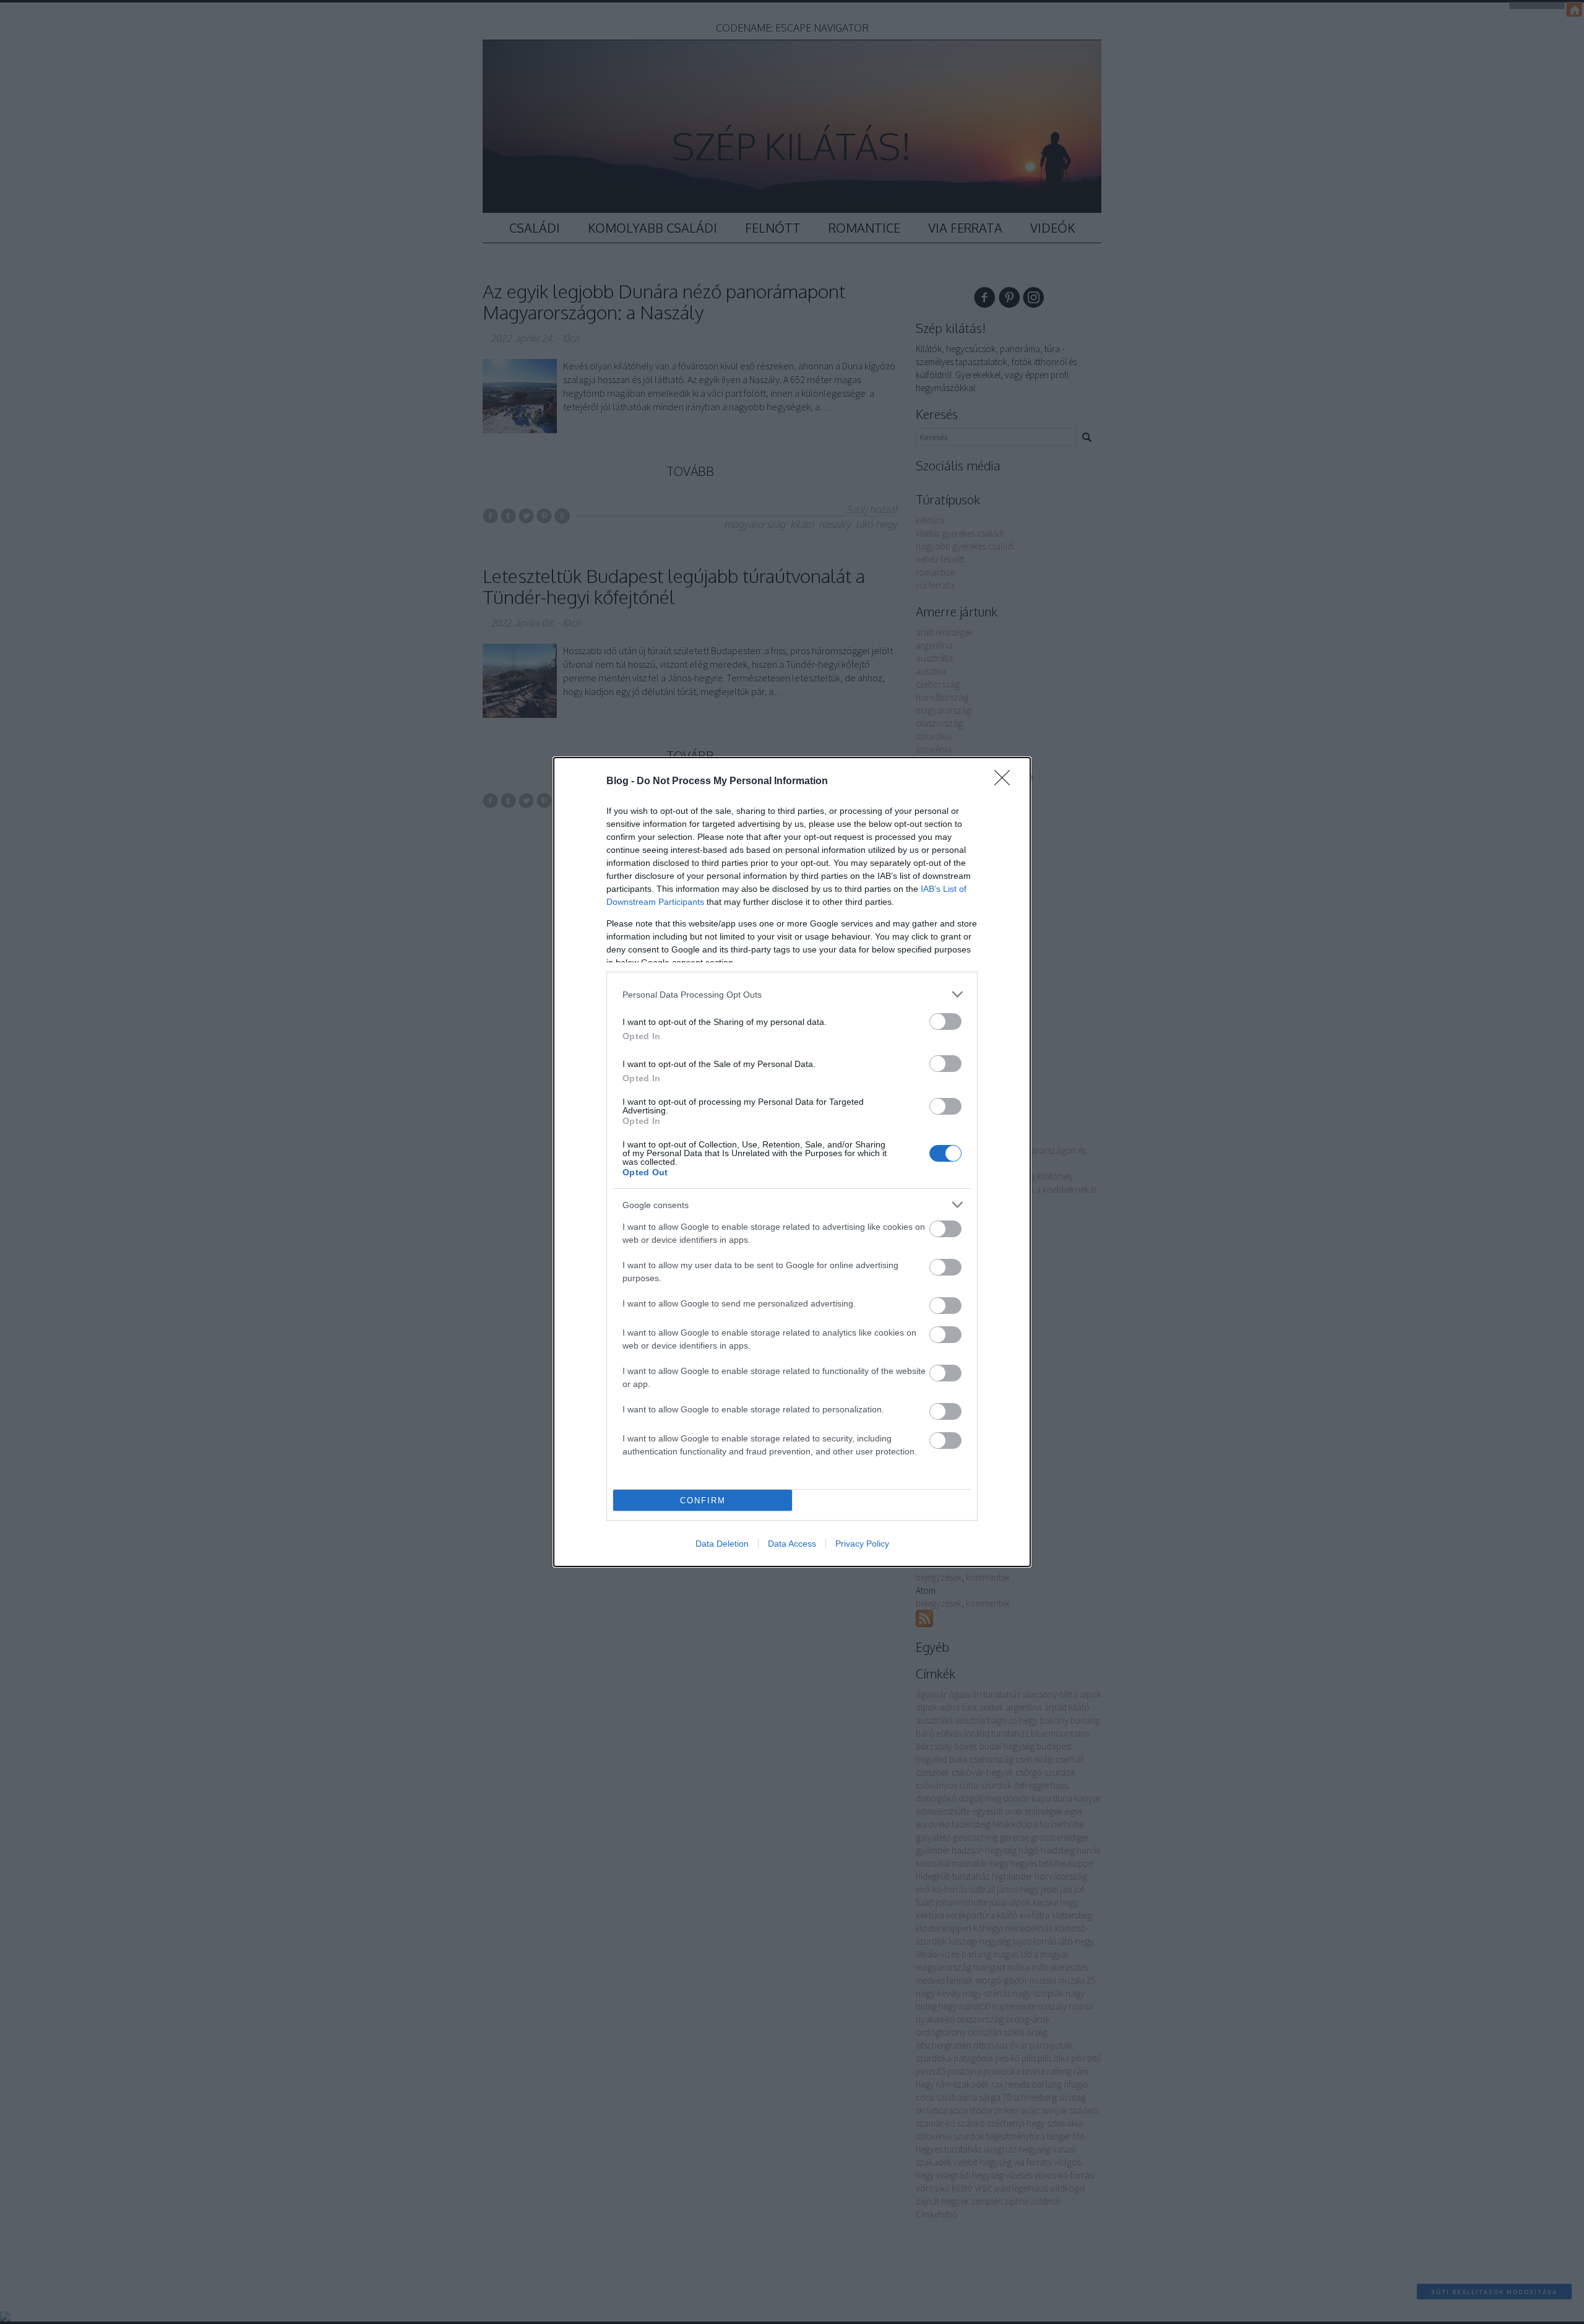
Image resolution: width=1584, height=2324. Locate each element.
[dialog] (792, 1162)
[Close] (1006, 782)
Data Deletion (722, 1544)
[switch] (945, 1022)
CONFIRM (703, 1501)
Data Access (792, 1544)
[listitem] (792, 994)
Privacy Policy (862, 1544)
